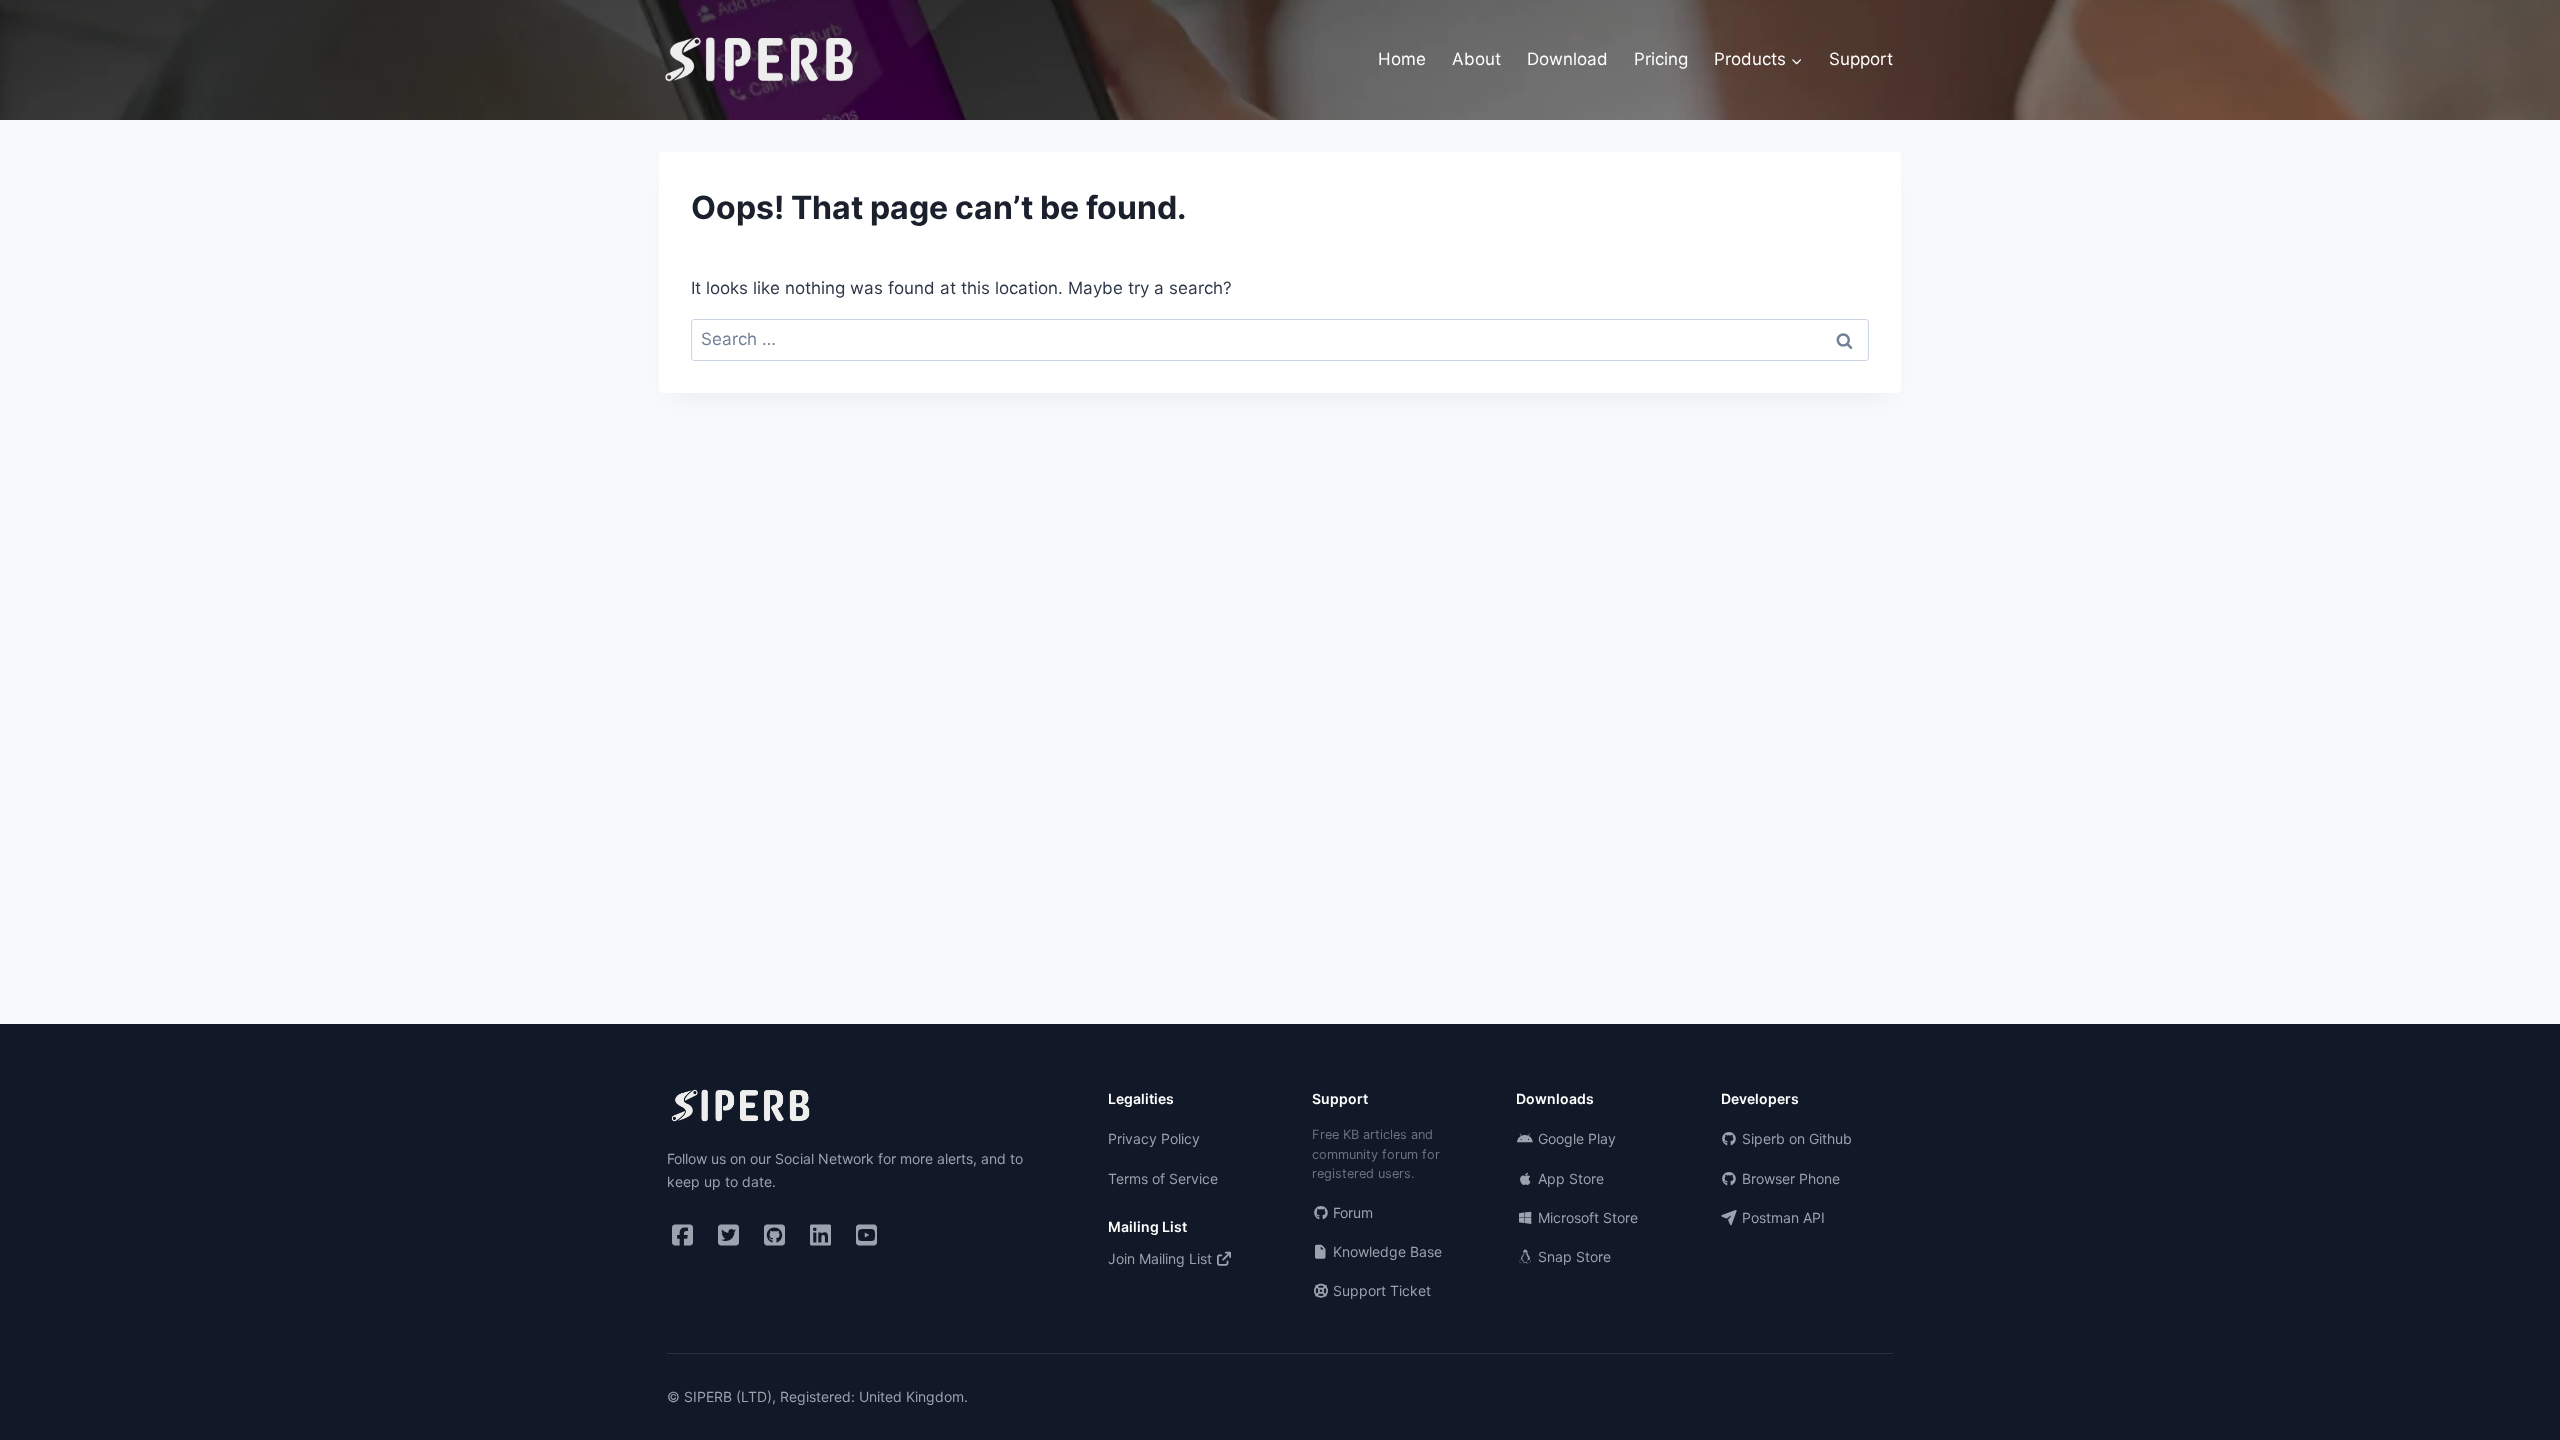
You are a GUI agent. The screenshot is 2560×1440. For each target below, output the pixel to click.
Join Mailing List (1162, 1258)
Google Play (1575, 1138)
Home (1402, 59)
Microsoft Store (1586, 1217)
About (1476, 59)
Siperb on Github (1795, 1138)
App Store (1569, 1178)
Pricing (1661, 59)
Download (1567, 59)
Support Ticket (1380, 1290)
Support (1861, 59)
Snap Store (1572, 1256)
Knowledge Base (1385, 1251)
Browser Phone (1789, 1178)
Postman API (1781, 1217)
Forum (1351, 1212)
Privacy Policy (1154, 1138)
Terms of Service (1163, 1178)
